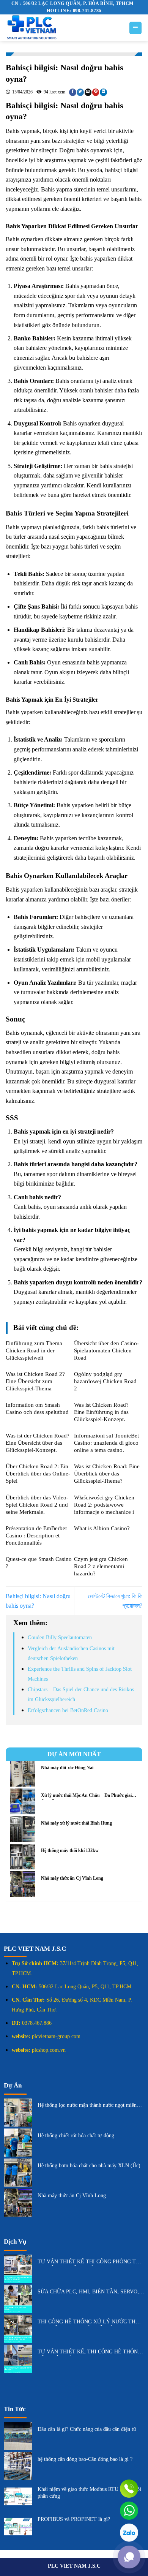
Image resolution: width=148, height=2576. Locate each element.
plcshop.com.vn (49, 2050)
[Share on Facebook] (73, 92)
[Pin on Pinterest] (96, 92)
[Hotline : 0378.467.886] (129, 2489)
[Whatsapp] (129, 2511)
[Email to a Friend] (88, 92)
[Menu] (136, 28)
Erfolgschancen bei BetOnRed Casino (68, 1710)
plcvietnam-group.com (56, 2036)
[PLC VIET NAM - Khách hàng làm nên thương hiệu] (61, 28)
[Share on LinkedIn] (103, 92)
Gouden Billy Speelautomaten (60, 1637)
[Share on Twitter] (80, 92)
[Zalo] (129, 2533)
